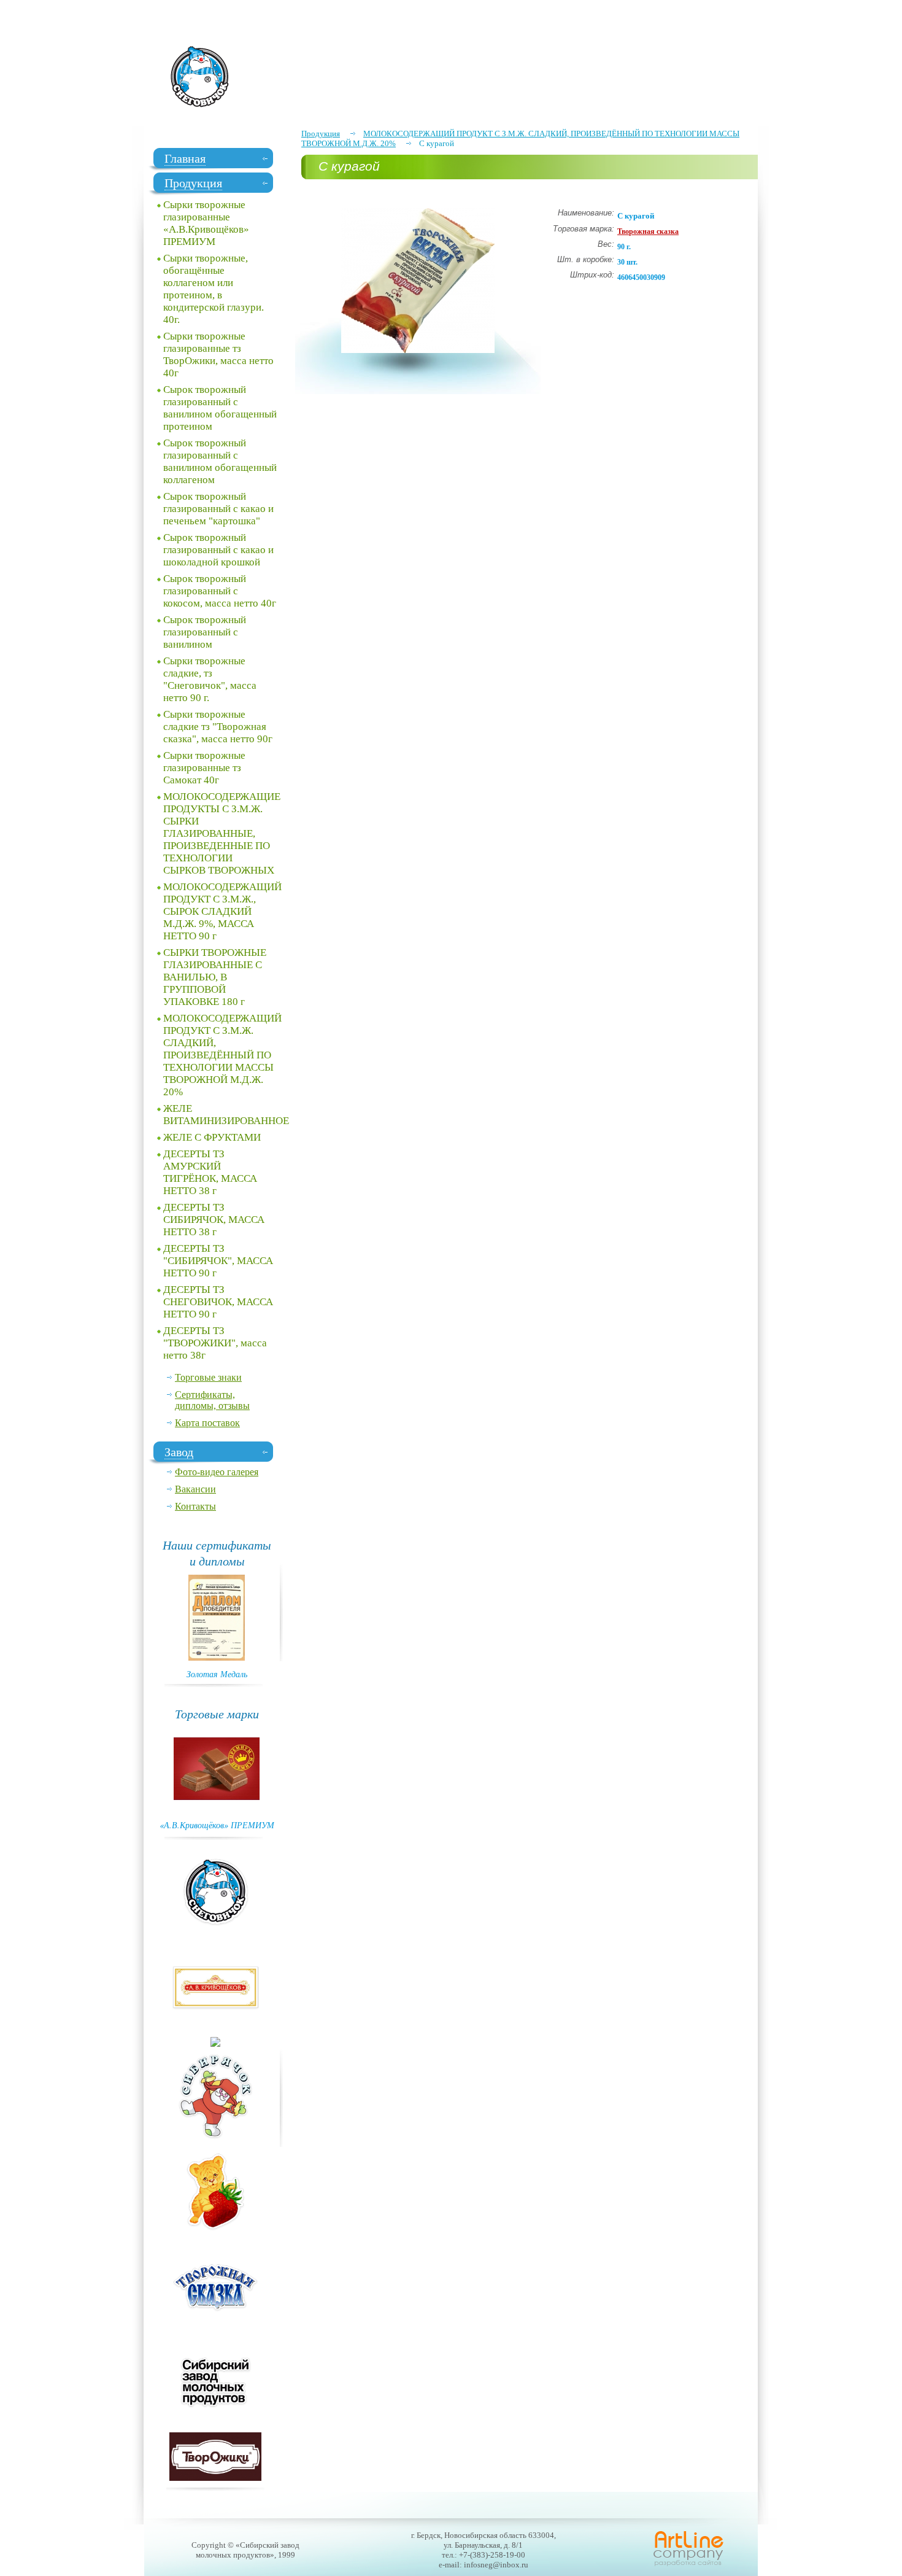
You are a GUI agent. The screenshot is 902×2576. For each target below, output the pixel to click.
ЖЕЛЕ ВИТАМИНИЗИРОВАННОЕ (223, 1115)
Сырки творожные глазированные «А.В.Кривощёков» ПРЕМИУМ (206, 223)
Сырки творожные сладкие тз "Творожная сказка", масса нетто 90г (218, 727)
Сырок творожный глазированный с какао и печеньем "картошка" (218, 509)
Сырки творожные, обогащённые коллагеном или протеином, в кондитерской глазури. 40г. (214, 289)
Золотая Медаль (217, 1674)
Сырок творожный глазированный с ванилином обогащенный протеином (220, 408)
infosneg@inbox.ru (496, 2565)
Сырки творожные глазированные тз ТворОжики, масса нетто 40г (218, 355)
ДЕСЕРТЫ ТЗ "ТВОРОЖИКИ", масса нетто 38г (215, 1343)
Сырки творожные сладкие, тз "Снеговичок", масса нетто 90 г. (210, 679)
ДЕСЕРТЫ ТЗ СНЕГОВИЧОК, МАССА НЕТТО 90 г (218, 1302)
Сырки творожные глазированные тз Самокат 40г (204, 768)
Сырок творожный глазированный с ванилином (205, 632)
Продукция (321, 134)
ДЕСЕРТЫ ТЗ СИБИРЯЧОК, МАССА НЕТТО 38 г (214, 1220)
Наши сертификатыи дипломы (217, 1553)
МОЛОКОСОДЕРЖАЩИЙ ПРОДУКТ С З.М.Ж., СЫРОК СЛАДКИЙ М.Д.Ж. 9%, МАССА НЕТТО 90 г (222, 911)
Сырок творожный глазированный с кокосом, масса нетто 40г (220, 591)
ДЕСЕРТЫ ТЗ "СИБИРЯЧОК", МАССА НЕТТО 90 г (218, 1261)
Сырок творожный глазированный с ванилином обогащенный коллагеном (220, 461)
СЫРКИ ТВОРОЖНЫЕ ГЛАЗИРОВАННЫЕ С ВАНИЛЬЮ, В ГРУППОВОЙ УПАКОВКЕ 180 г (215, 977)
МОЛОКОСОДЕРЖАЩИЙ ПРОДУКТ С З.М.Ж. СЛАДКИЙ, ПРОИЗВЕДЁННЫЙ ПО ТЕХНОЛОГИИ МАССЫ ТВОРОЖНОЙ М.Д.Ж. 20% (222, 1055)
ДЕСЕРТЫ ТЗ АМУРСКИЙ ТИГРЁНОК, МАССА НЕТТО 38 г (210, 1172)
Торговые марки (217, 1713)
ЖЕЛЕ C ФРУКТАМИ (212, 1137)
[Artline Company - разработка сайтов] (688, 2565)
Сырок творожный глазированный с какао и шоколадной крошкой (218, 550)
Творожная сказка (648, 231)
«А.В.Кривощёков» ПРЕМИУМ (217, 1825)
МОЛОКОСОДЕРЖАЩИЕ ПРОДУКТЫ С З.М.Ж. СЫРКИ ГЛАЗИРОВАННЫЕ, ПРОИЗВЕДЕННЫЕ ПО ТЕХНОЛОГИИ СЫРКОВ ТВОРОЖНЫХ (222, 833)
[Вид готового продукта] (418, 350)
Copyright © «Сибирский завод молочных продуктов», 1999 (245, 2550)
